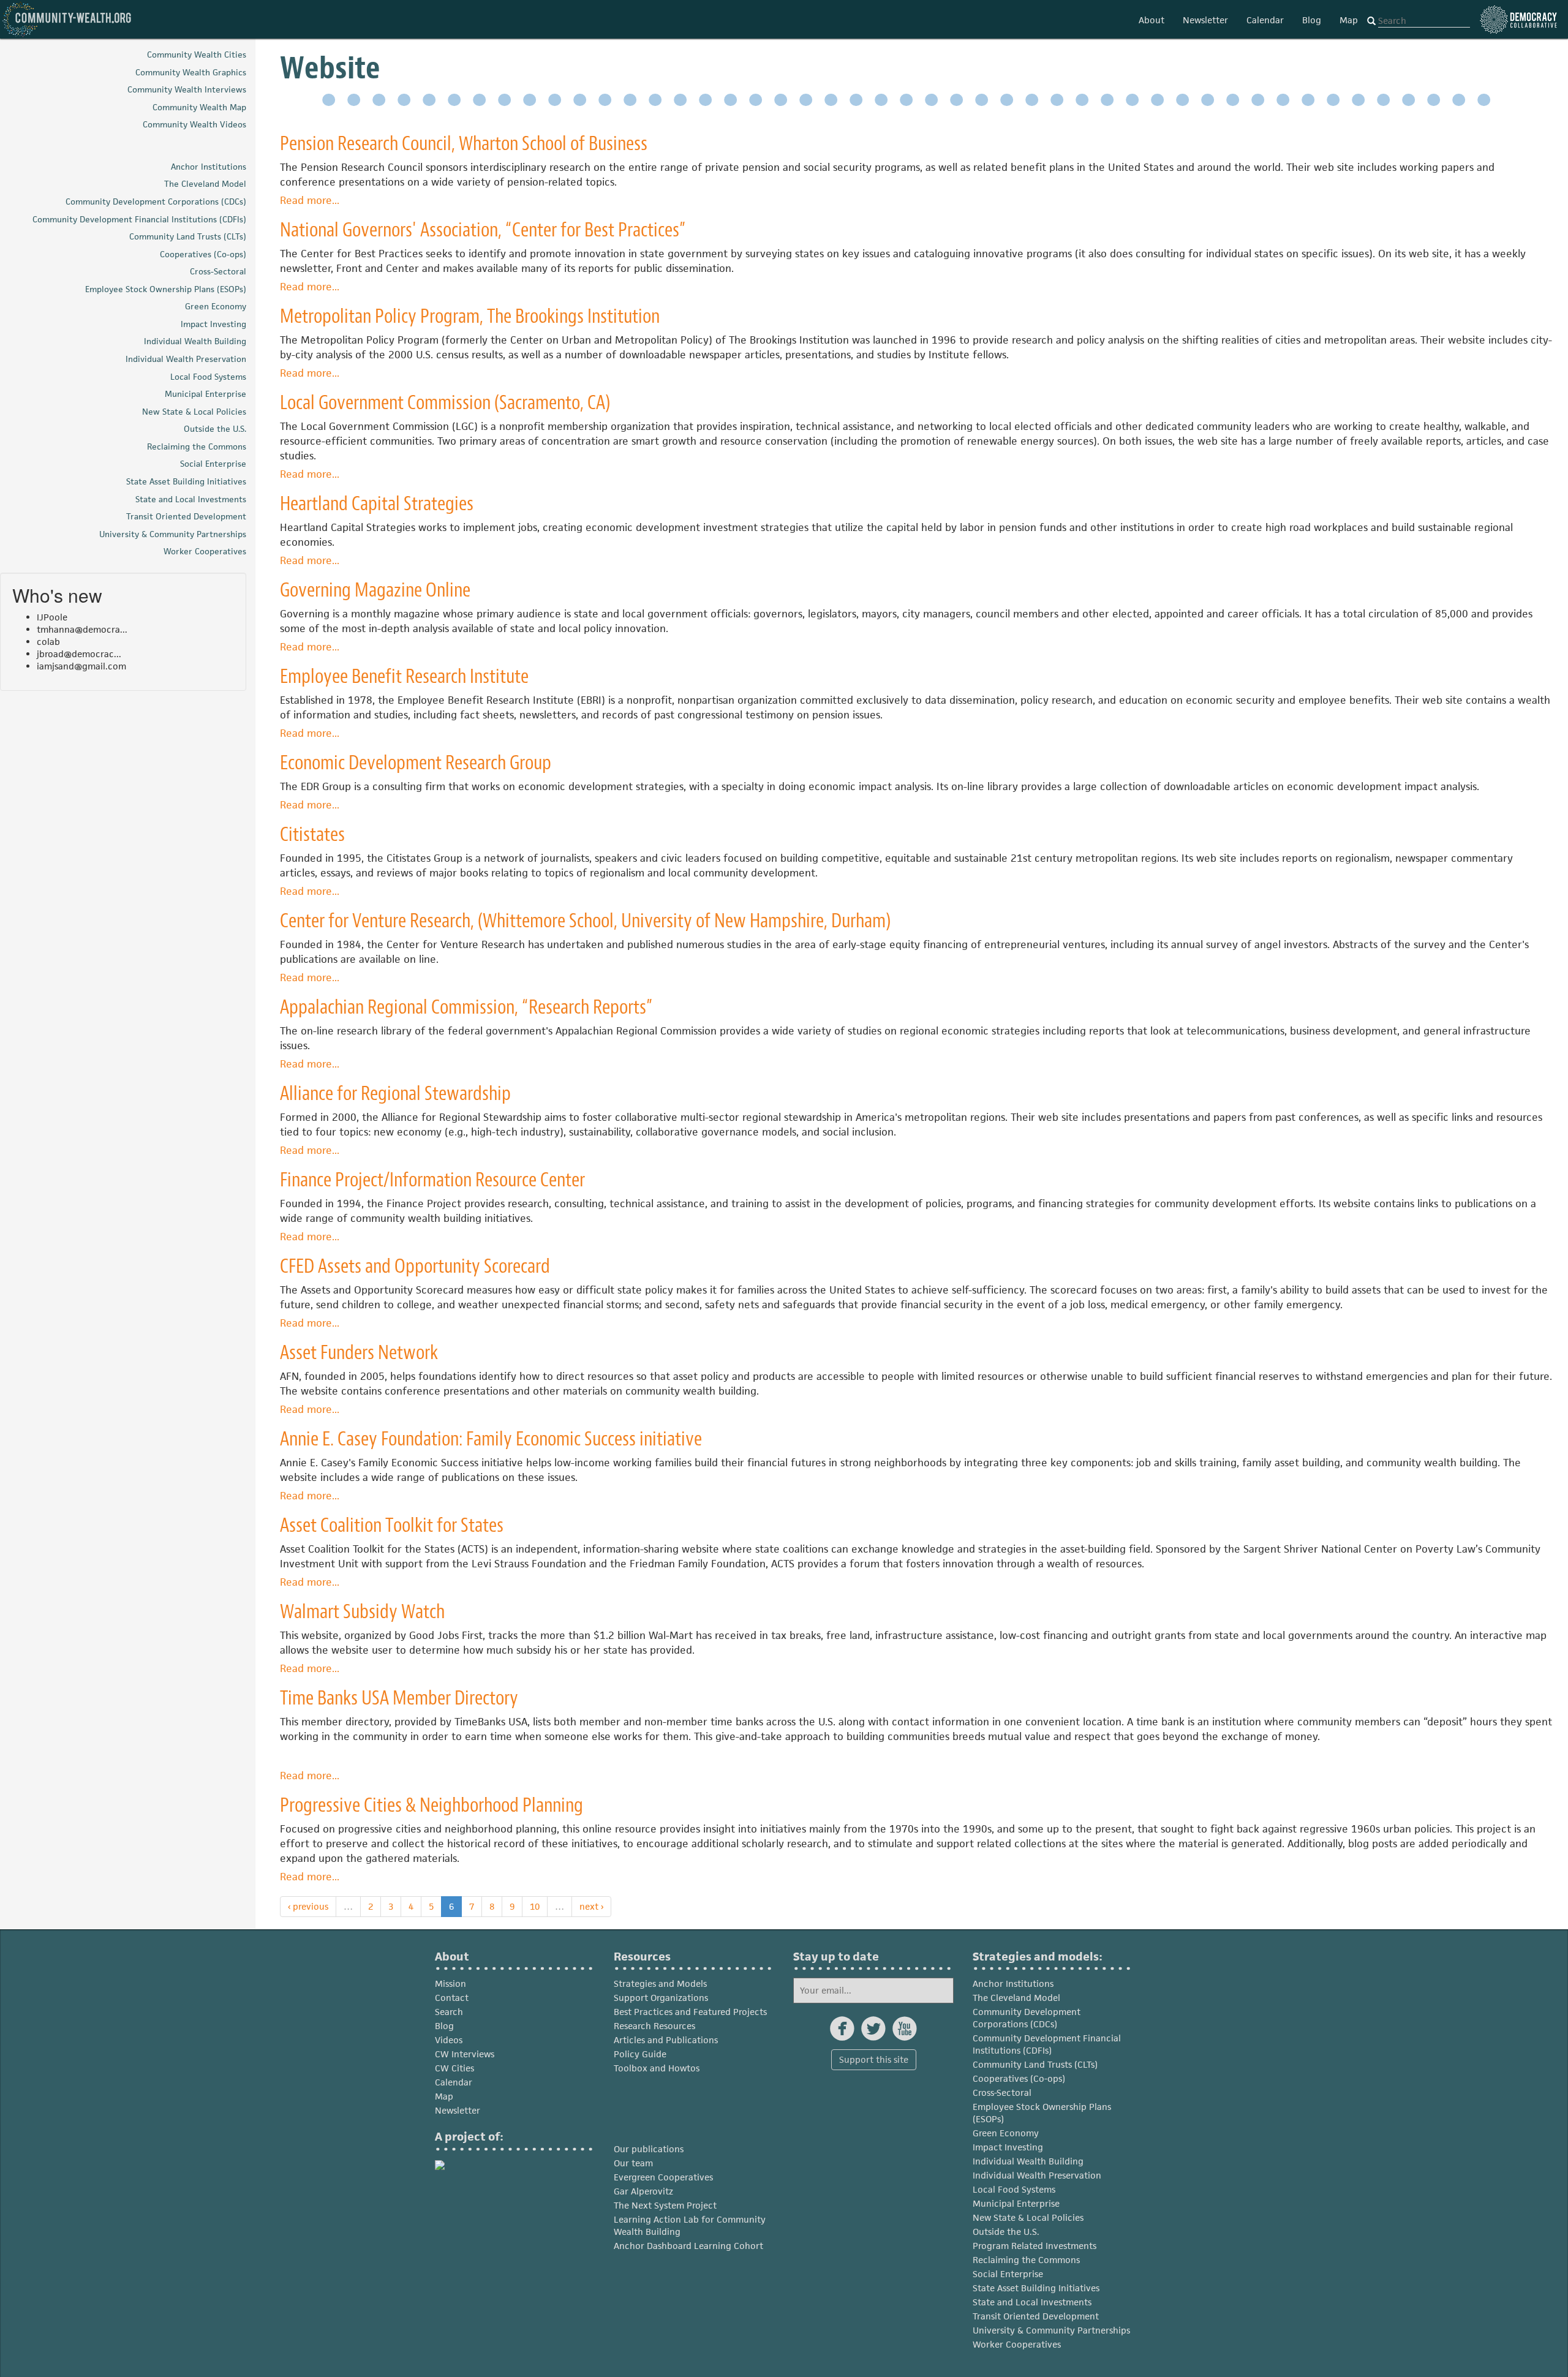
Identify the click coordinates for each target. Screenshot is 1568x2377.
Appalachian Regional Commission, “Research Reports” (466, 1007)
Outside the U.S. (1006, 2232)
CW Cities (454, 2068)
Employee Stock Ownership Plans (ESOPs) (1042, 2113)
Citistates (312, 834)
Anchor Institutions (1013, 1983)
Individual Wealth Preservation (1037, 2175)
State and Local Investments (1032, 2302)
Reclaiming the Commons (1026, 2260)
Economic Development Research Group (416, 763)
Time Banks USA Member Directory (399, 1698)
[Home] (67, 19)
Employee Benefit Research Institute (404, 676)
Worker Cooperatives (1017, 2344)
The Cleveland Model (1016, 1998)
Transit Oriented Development (1036, 2316)
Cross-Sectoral (1002, 2093)
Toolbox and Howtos (657, 2068)
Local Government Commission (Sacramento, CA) (445, 403)
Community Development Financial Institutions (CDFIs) (1047, 2044)
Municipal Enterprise (1016, 2203)
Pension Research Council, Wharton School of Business (464, 144)
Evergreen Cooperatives (663, 2177)
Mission (450, 1983)
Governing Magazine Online (375, 590)
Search (449, 2012)
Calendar (1265, 20)
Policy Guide (640, 2054)
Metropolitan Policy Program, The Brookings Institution (470, 316)
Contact (452, 1998)
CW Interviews (465, 2054)
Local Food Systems (1014, 2189)
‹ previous (308, 1906)
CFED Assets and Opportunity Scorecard (415, 1266)
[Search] (1371, 21)
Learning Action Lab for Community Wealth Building (690, 2225)
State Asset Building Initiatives (1036, 2288)
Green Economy (1006, 2133)
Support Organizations (661, 1998)
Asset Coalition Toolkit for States (392, 1525)
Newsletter (1205, 20)
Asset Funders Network (359, 1353)
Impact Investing (1008, 2147)
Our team (633, 2163)
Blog (1312, 20)
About (1151, 20)
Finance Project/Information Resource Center (432, 1180)
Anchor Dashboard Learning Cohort (688, 2246)
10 (535, 1906)
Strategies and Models (660, 1983)
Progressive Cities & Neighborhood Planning (432, 1805)
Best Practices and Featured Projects (690, 2012)
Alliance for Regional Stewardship (395, 1094)
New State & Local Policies (1028, 2217)
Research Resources (654, 2026)
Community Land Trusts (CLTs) (1035, 2064)
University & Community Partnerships (1051, 2330)
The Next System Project (665, 2205)
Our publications (649, 2149)
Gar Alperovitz (643, 2191)
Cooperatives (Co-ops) (1019, 2078)
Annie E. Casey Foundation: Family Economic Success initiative (491, 1439)
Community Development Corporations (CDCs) (1027, 2018)
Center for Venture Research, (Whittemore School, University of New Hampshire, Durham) (585, 921)
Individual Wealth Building (1028, 2161)
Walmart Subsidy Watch (362, 1612)
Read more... (310, 200)
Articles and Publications (666, 2040)
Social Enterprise (1008, 2274)
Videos (449, 2040)
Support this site (874, 2059)
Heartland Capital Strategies (377, 504)
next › (591, 1906)
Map (1349, 20)
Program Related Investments (1035, 2246)
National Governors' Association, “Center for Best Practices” (483, 230)
